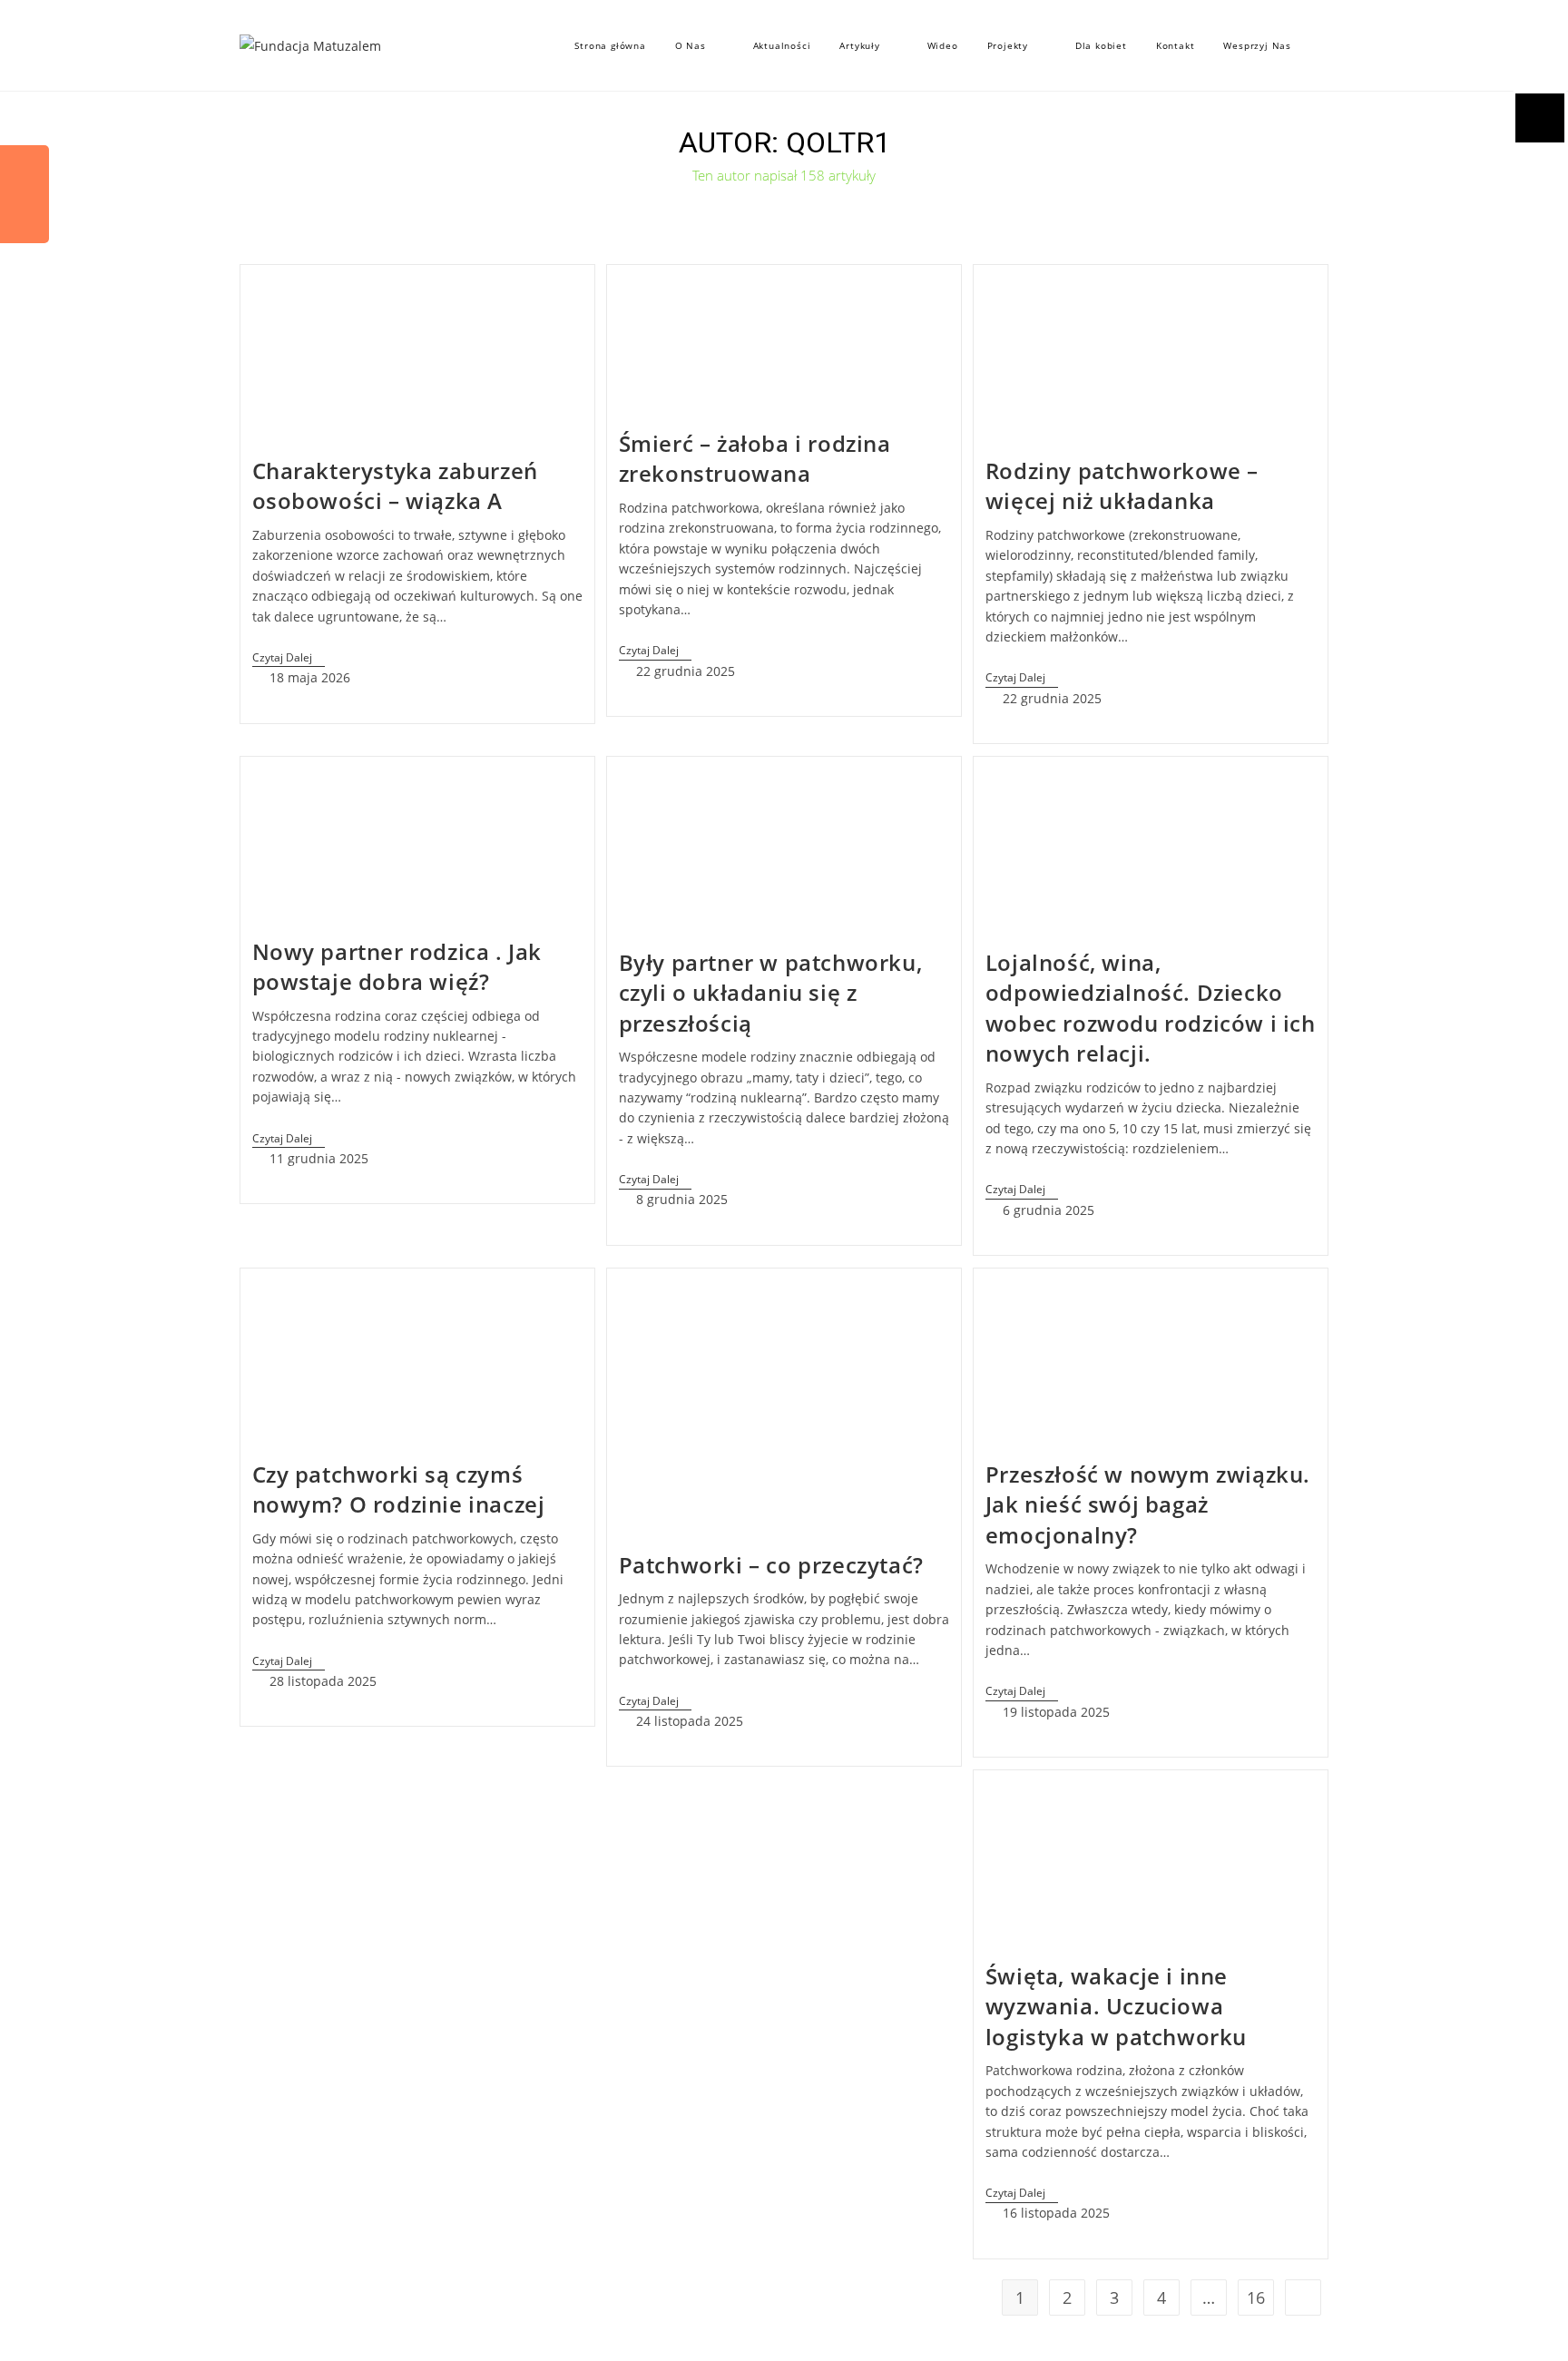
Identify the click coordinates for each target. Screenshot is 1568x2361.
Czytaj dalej (289, 658)
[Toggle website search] (1324, 45)
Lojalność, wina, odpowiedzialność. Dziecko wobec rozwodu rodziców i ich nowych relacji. (1151, 1008)
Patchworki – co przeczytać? (771, 1565)
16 (1256, 2297)
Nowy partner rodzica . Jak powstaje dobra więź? (397, 967)
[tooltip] (24, 170)
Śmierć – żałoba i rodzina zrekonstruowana (755, 459)
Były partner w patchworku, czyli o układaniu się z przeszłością (771, 993)
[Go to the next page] (1303, 2297)
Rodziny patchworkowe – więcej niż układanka (1122, 486)
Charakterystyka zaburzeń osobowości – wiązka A (395, 486)
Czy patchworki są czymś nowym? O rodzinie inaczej (399, 1489)
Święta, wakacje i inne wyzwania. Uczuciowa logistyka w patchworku (1116, 2006)
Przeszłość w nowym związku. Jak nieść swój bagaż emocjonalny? (1148, 1504)
